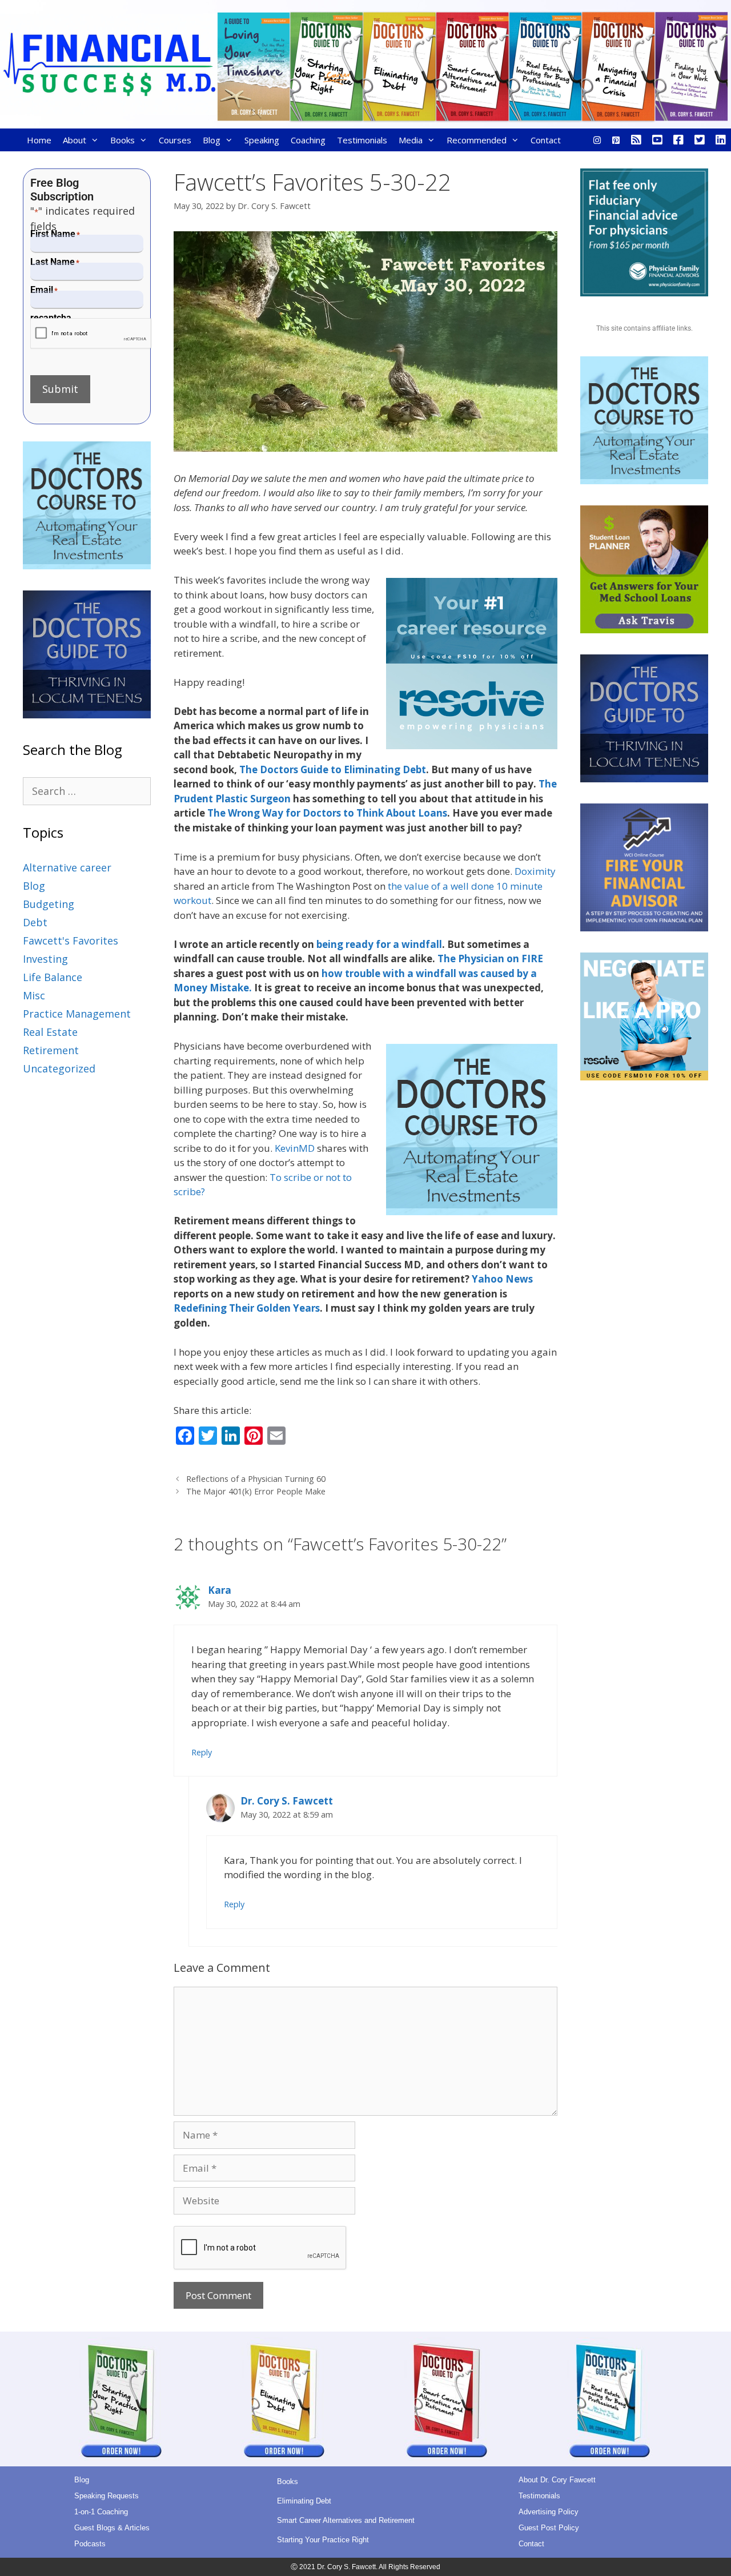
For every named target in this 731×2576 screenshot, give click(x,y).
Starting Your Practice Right (323, 2540)
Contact (546, 140)
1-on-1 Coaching (101, 2512)
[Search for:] (87, 791)
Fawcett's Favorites (71, 941)
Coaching (308, 140)
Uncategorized (59, 1068)
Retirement (51, 1050)
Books (122, 140)
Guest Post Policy (549, 2528)
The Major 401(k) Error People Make (256, 1491)
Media (411, 140)
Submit (60, 389)
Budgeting (49, 904)
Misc (34, 995)
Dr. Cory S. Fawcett (287, 1801)
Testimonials (362, 140)
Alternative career (67, 867)
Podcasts (90, 2544)
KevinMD (295, 1148)
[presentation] (91, 334)
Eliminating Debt (304, 2501)
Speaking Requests (107, 2496)
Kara (220, 1590)
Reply (202, 1752)
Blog (212, 140)
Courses (175, 140)
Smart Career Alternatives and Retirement (346, 2520)
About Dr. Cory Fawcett (557, 2480)
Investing (45, 959)
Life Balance (53, 977)
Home (39, 140)
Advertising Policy (549, 2512)
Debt (35, 922)
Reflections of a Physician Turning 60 (256, 1479)
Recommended (477, 140)
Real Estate (50, 1032)
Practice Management (77, 1014)
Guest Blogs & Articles (112, 2528)
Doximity (535, 871)
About (75, 140)
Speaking (262, 140)
